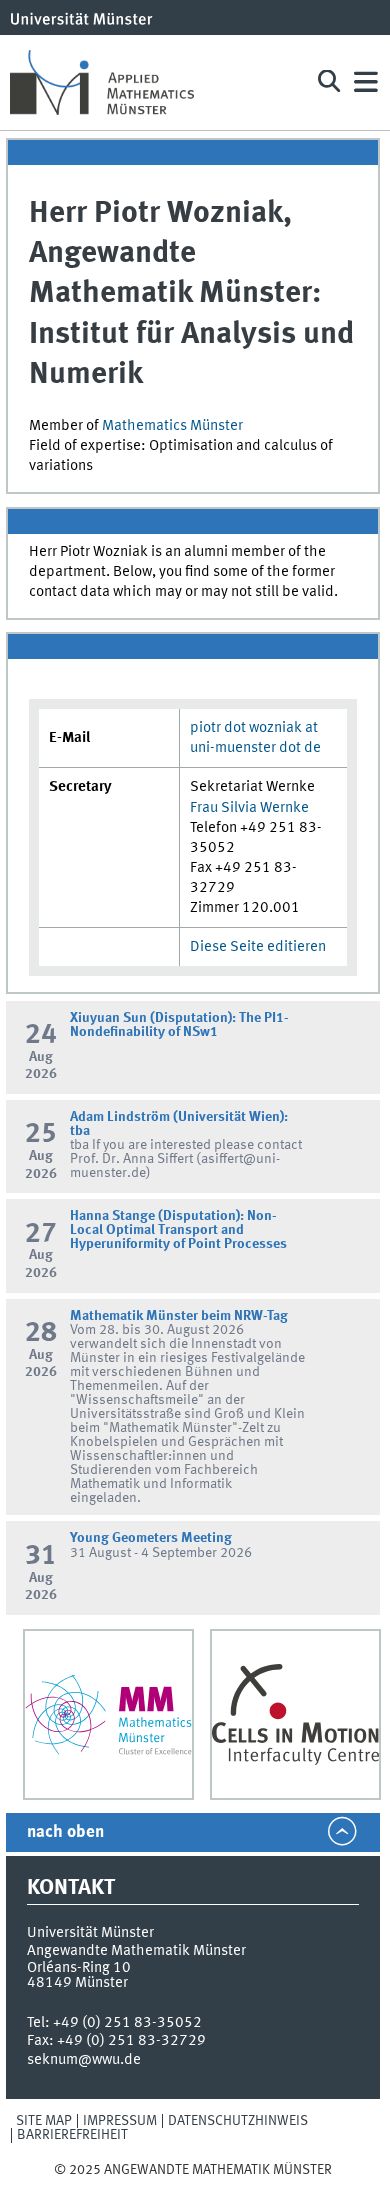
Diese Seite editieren (258, 947)
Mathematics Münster (172, 426)
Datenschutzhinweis (238, 2121)
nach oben (65, 1832)
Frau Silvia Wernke (249, 808)
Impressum (120, 2121)
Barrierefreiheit (72, 2135)
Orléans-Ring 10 (79, 1968)
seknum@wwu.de (84, 2060)
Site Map (44, 2121)
